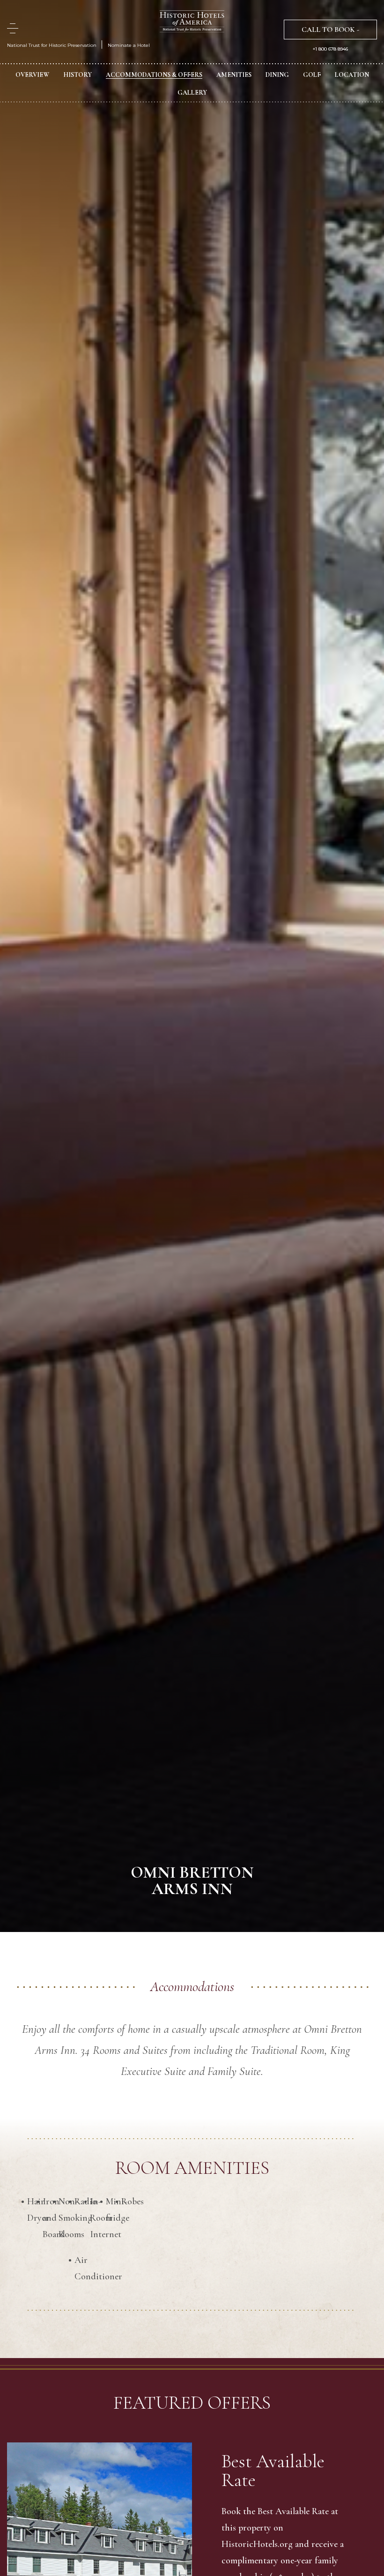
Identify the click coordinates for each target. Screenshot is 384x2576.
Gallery (192, 93)
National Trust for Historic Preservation (52, 45)
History (78, 75)
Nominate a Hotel (129, 45)
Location (352, 75)
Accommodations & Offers (154, 75)
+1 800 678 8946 (330, 49)
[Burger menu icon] (13, 28)
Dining (277, 75)
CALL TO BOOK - (330, 30)
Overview (32, 75)
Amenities (234, 75)
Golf (312, 75)
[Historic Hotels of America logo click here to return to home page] (192, 22)
